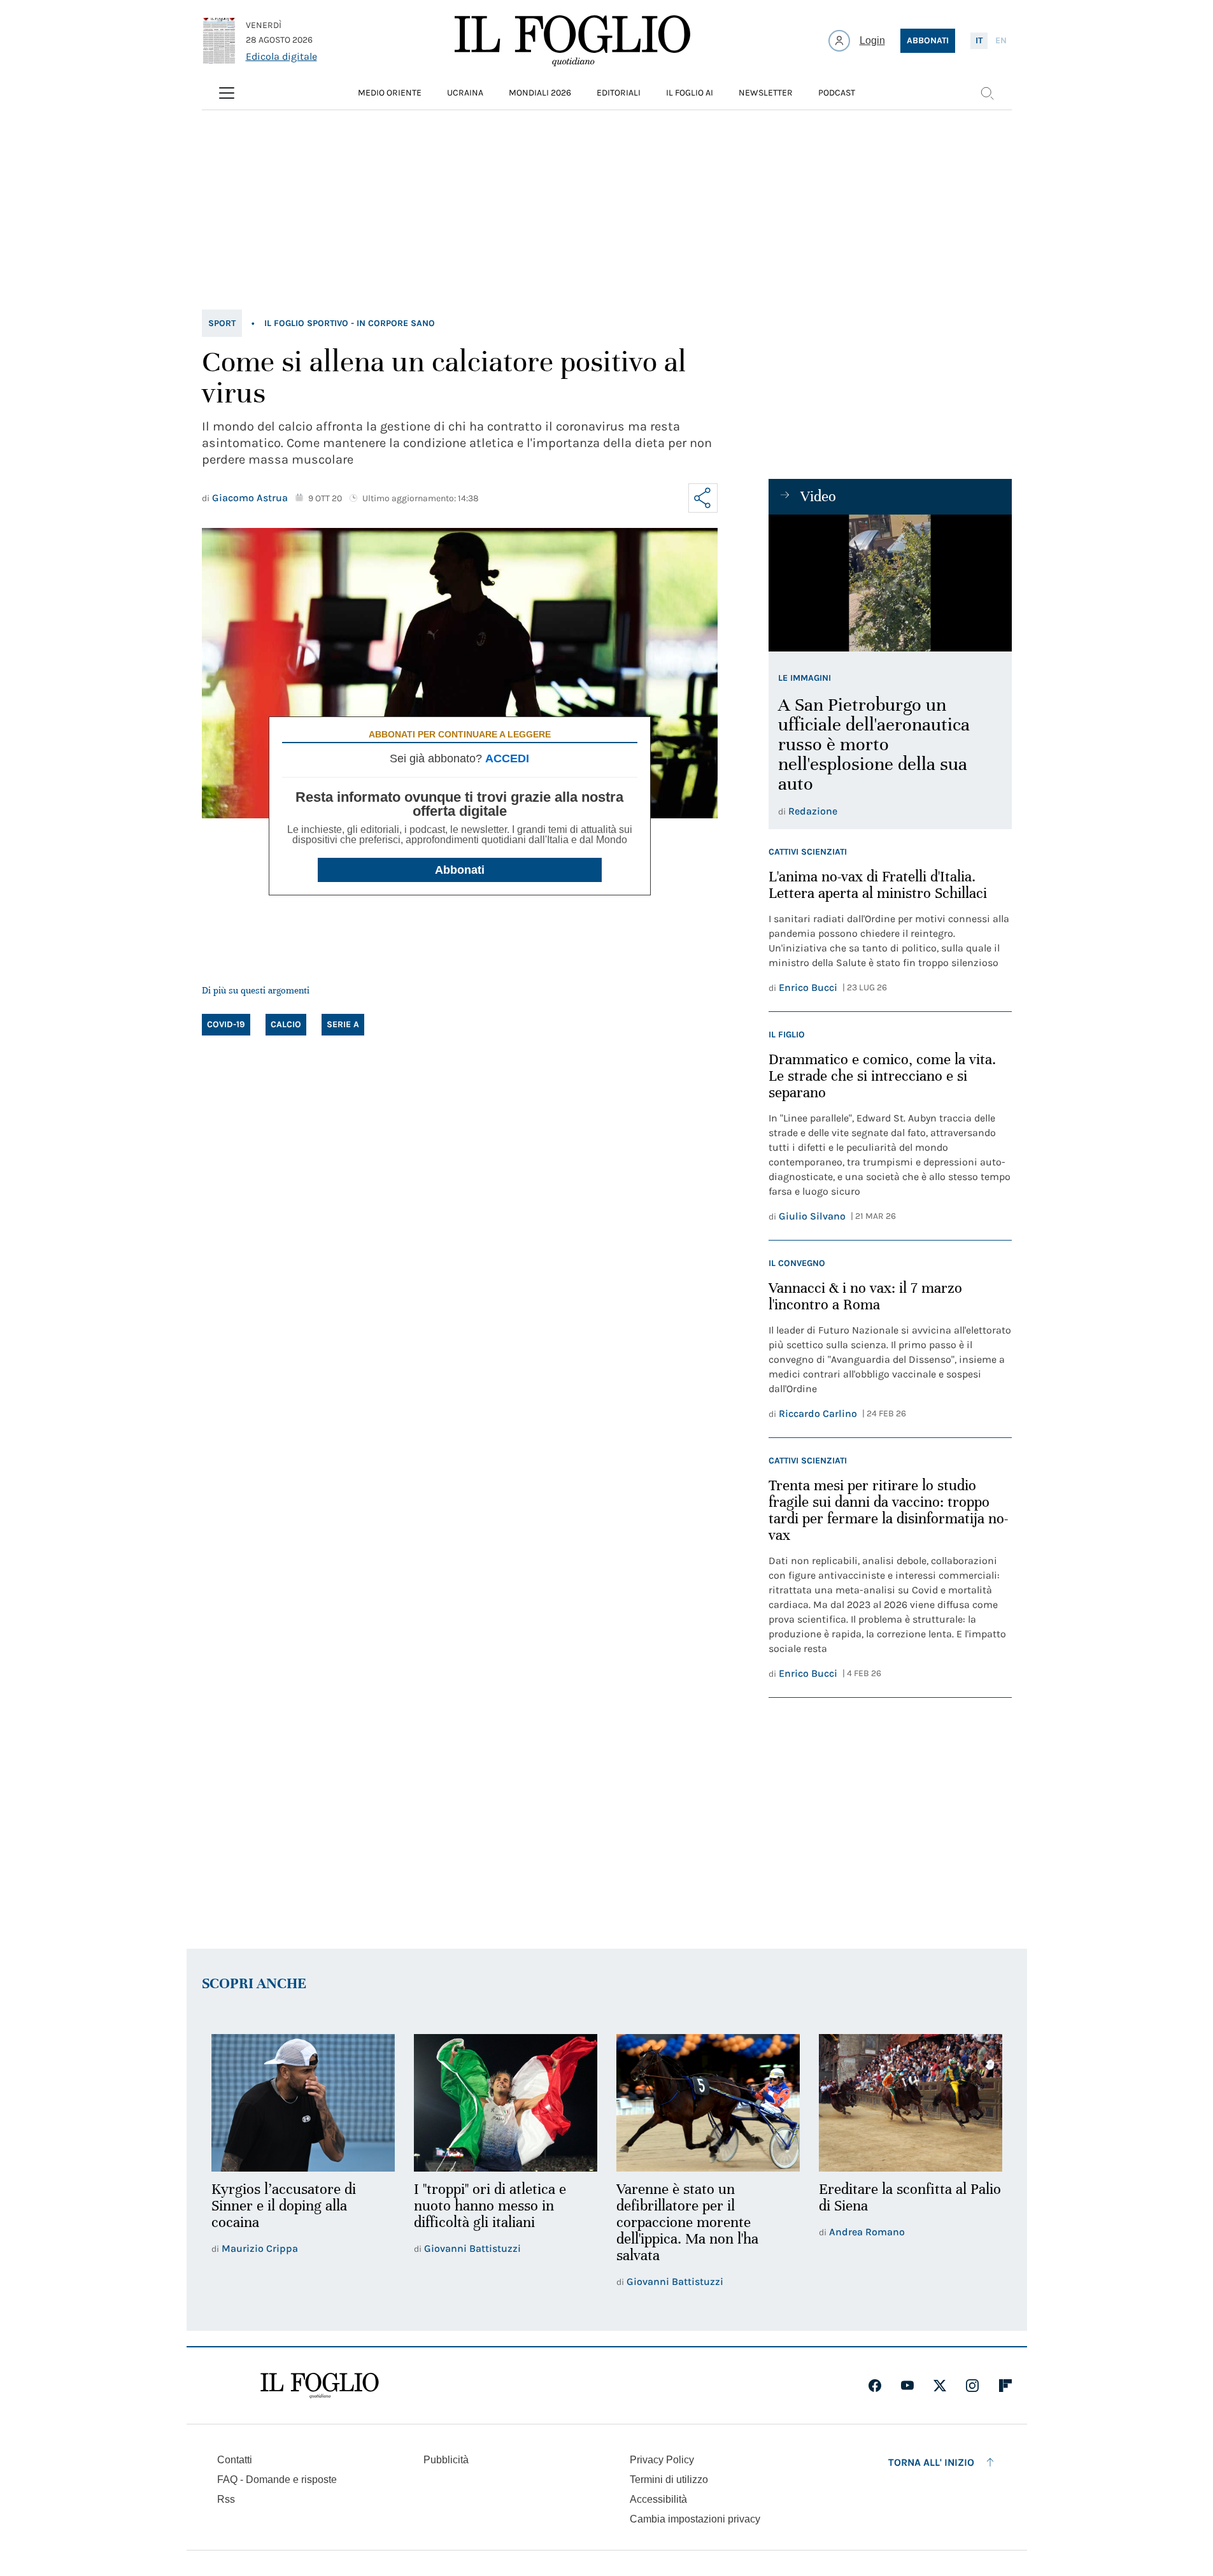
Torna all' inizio (931, 2462)
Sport (222, 323)
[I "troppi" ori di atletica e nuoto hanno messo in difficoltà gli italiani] (506, 2103)
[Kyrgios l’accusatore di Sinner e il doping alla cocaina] (303, 2103)
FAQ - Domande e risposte (277, 2480)
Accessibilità (658, 2499)
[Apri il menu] (227, 93)
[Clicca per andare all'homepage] (320, 2386)
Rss (226, 2499)
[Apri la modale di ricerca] (987, 93)
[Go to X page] (940, 2386)
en (1001, 40)
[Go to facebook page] (875, 2386)
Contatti (235, 2460)
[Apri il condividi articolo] (703, 498)
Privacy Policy (662, 2460)
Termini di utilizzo (669, 2480)
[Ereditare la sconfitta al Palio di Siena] (911, 2103)
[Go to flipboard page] (1005, 2386)
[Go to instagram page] (972, 2386)
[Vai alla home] (572, 41)
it (979, 40)
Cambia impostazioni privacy (695, 2519)
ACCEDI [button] (507, 758)
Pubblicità (446, 2460)
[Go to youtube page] (907, 2386)
